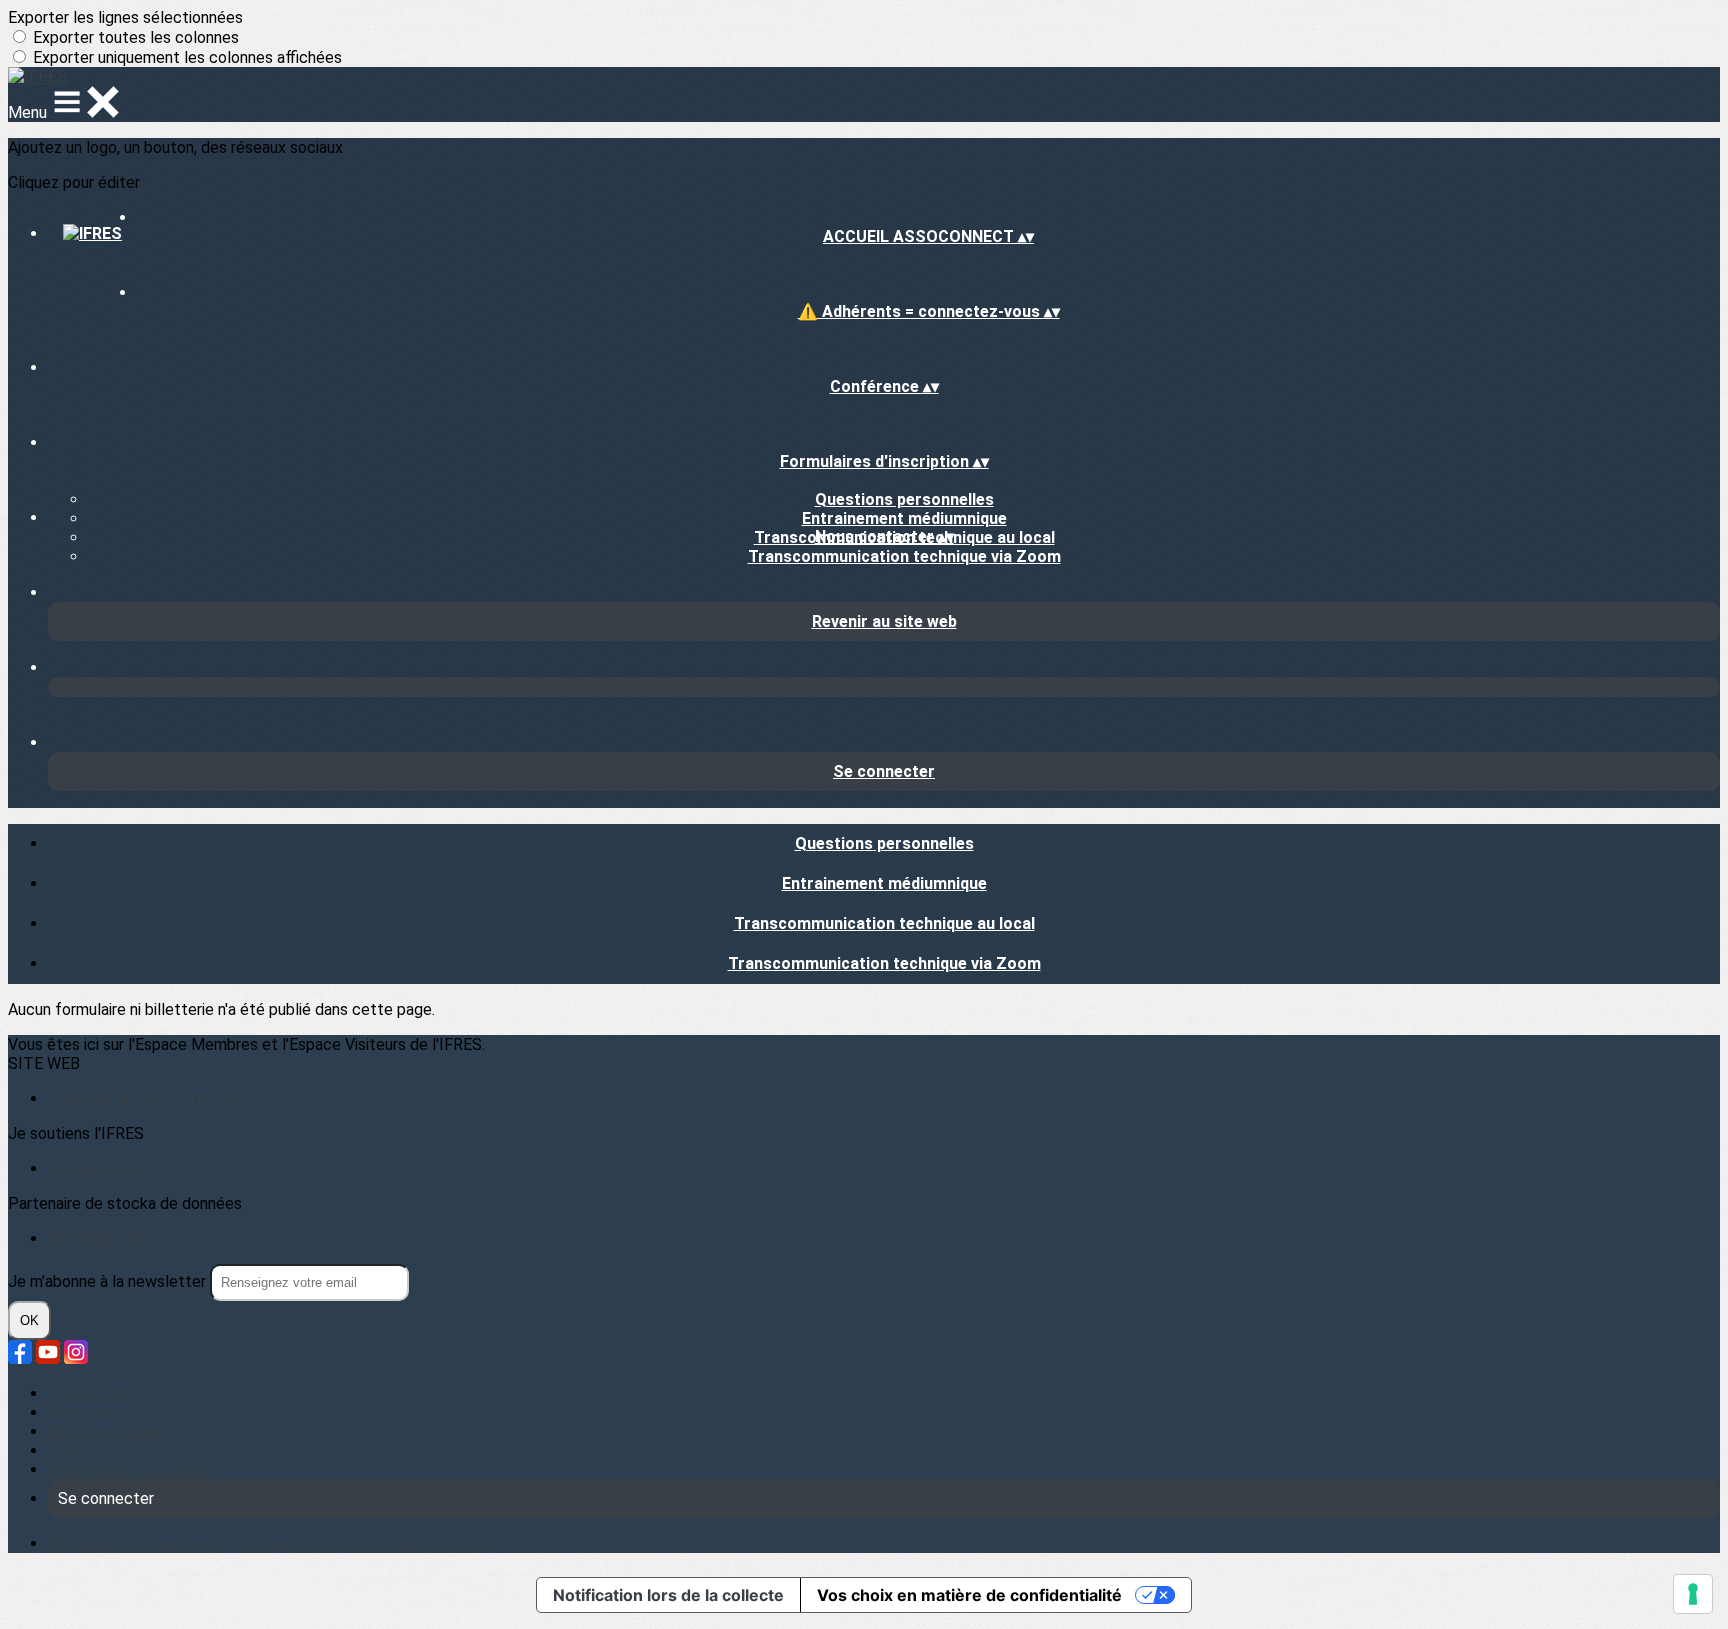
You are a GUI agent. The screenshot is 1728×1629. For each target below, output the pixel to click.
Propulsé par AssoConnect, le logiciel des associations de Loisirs (275, 1543)
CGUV (68, 1450)
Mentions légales (108, 1431)
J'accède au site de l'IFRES (144, 1098)
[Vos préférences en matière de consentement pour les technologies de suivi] (1693, 1594)
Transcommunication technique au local (884, 923)
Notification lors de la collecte (668, 1595)
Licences (80, 1412)
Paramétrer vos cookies (132, 1469)
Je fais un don (97, 1168)
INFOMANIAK (96, 1238)
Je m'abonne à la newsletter (109, 1281)
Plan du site (89, 1393)
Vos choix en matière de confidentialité (969, 1595)
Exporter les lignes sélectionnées (125, 17)
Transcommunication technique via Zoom (904, 556)
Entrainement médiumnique (904, 518)
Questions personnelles (904, 499)
